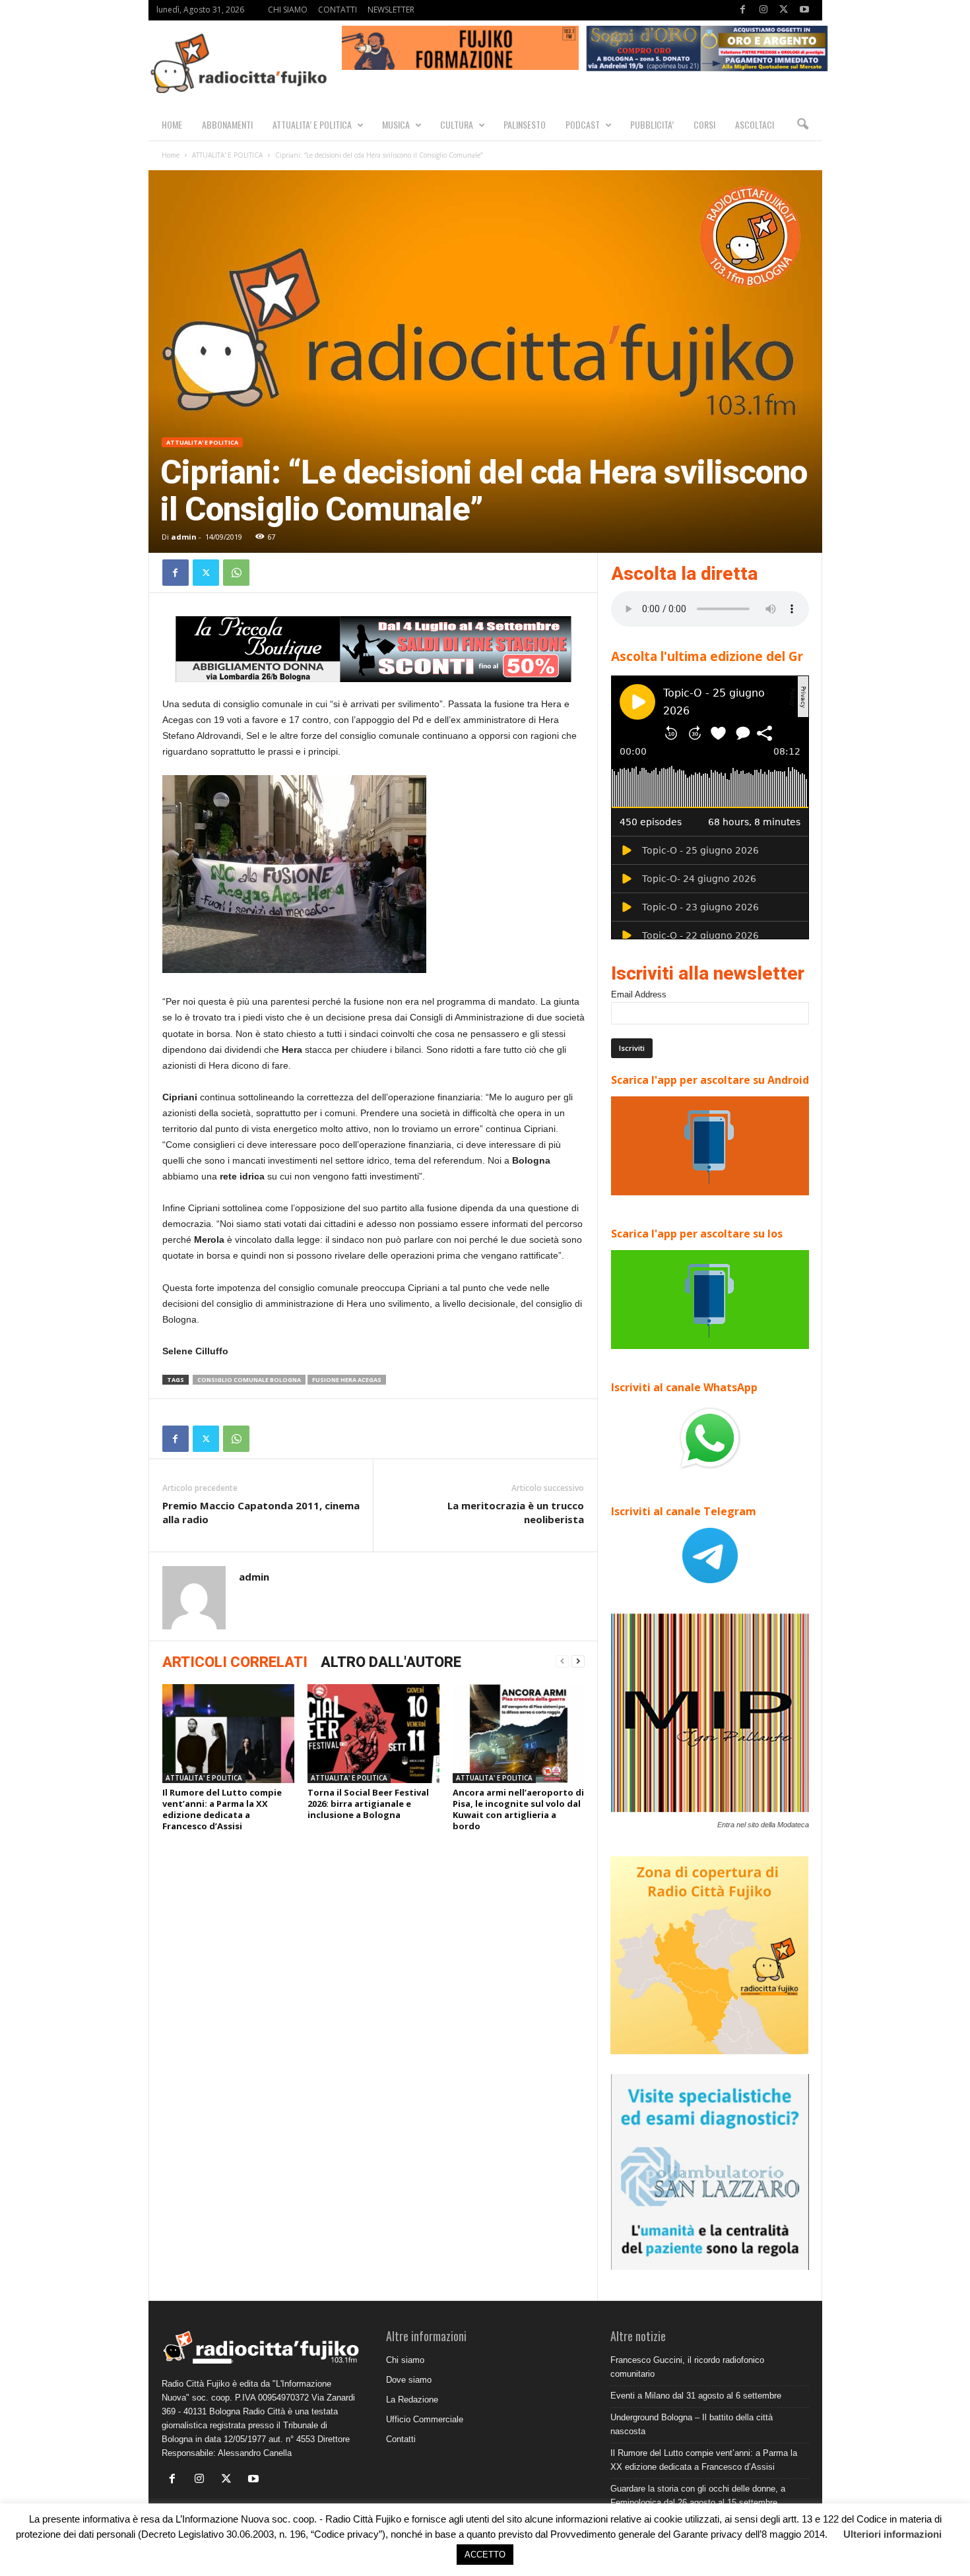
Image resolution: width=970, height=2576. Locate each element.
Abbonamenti (227, 124)
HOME (172, 124)
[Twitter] (784, 10)
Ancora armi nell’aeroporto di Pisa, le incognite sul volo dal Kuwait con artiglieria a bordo (518, 1809)
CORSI (704, 124)
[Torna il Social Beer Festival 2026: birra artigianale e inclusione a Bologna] (373, 1734)
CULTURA (457, 124)
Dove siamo (409, 2380)
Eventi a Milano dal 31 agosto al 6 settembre (696, 2396)
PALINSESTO (525, 124)
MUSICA (396, 124)
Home (171, 155)
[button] (802, 125)
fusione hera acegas (347, 1380)
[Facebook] (743, 10)
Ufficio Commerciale (425, 2419)
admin (184, 537)
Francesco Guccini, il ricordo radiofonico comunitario (687, 2367)
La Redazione (412, 2400)
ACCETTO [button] (485, 2555)
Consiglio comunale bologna (249, 1380)
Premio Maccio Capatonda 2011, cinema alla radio (261, 1512)
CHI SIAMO (288, 10)
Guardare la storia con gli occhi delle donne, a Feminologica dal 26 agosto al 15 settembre (698, 2496)
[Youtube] (804, 10)
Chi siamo (405, 2360)
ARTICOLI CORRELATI (235, 1662)
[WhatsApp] (236, 573)
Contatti (401, 2439)
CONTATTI (338, 10)
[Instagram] (763, 10)
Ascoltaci (755, 124)
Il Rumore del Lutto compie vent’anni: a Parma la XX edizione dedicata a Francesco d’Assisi (222, 1809)
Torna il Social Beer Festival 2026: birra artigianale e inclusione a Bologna (368, 1804)
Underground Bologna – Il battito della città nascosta (692, 2424)
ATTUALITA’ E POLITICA (312, 124)
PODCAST (583, 124)
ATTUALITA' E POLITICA (227, 155)
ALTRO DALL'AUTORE (391, 1662)
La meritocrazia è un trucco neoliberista (516, 1512)
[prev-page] (562, 1661)
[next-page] (578, 1661)
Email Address (639, 994)
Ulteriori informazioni (892, 2534)
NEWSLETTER (391, 10)
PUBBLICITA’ (652, 124)
